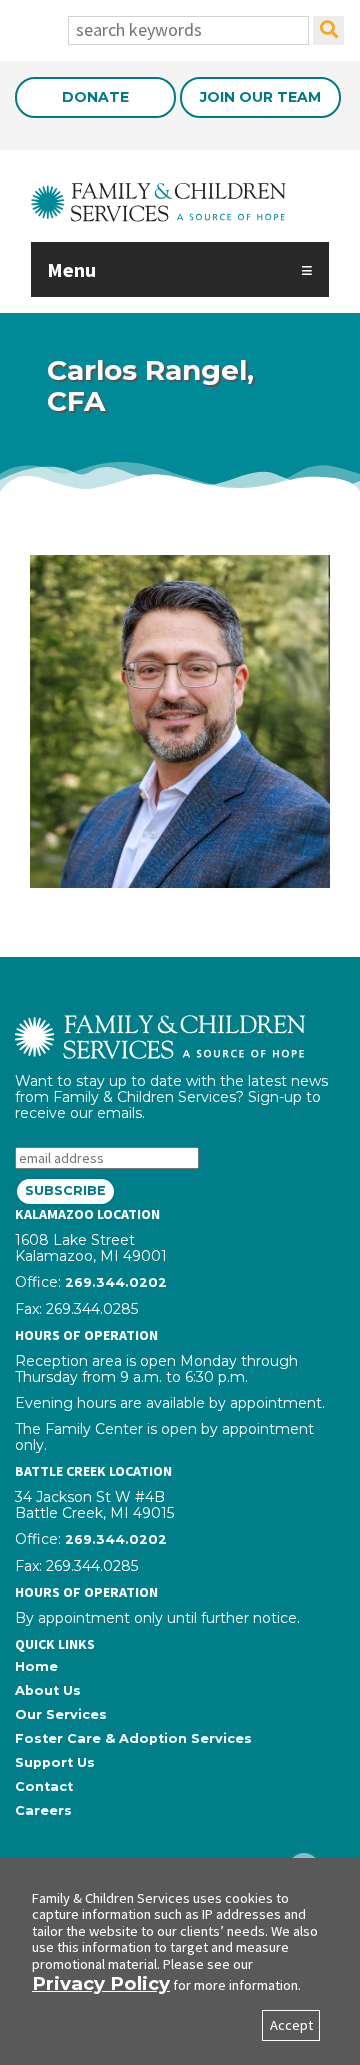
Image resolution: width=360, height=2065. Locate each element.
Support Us (55, 1762)
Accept (291, 2025)
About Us (48, 1690)
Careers (43, 1810)
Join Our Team (260, 97)
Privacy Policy (101, 1983)
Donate (95, 97)
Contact (44, 1786)
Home (36, 1666)
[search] (328, 30)
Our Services (61, 1714)
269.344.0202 (116, 1282)
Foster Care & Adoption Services (133, 1738)
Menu (71, 269)
